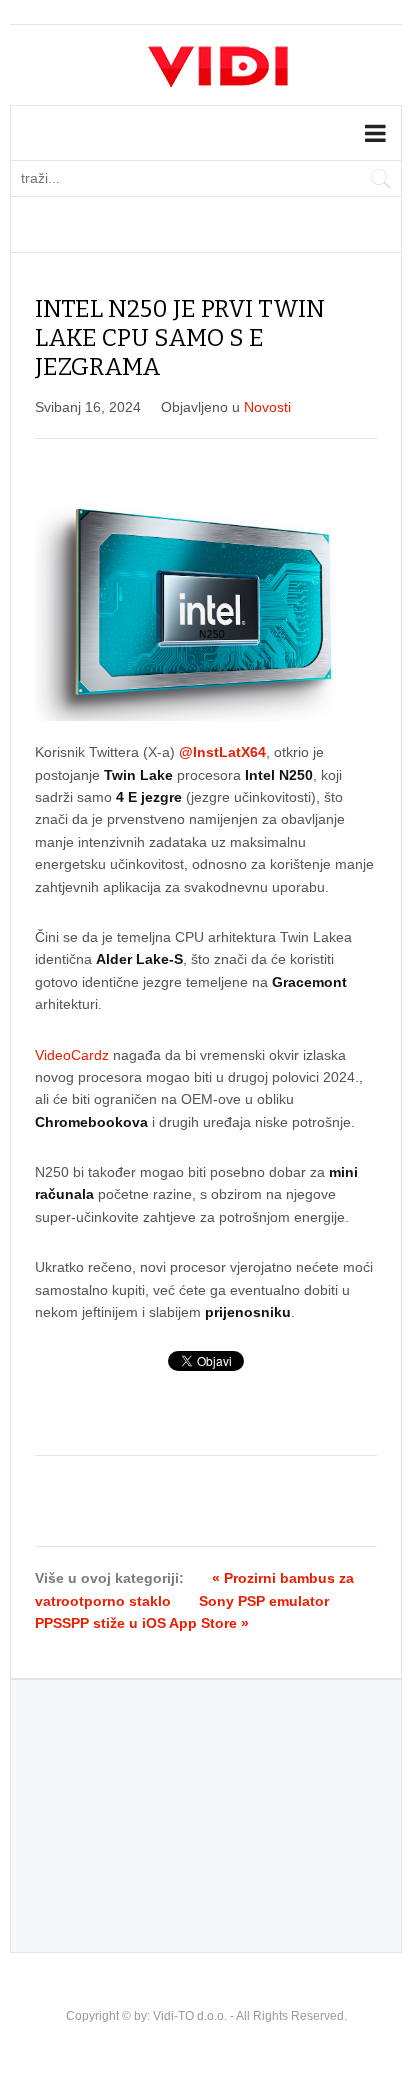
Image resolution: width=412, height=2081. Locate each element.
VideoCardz (72, 1055)
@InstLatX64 (222, 752)
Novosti (267, 407)
